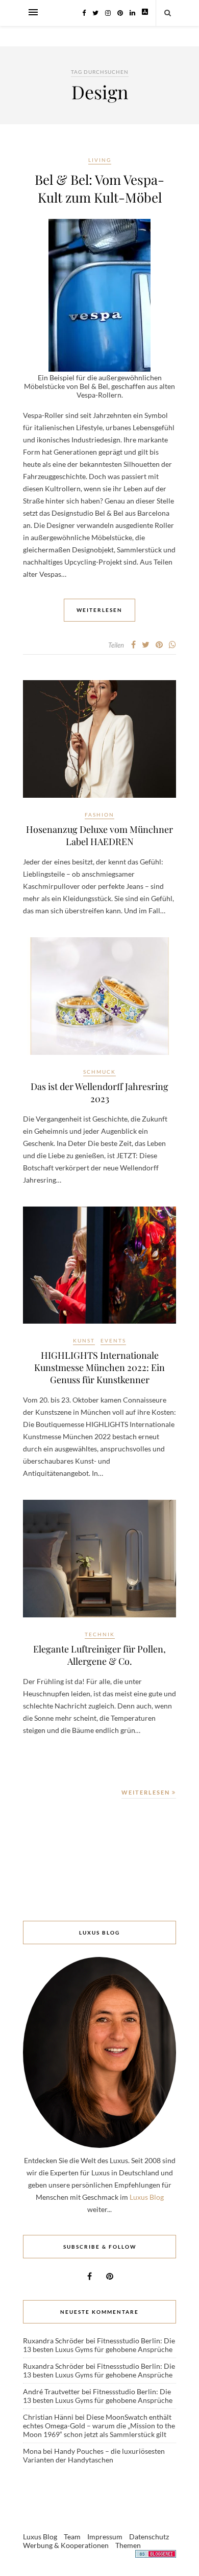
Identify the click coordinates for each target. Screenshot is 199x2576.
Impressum (105, 2537)
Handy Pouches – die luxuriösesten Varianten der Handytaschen (94, 2455)
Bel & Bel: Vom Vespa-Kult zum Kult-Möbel (99, 188)
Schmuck (99, 1072)
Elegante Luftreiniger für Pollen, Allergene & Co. (99, 1655)
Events (113, 1340)
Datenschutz (149, 2537)
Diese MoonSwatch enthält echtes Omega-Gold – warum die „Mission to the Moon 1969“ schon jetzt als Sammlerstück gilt (99, 2426)
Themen (128, 2545)
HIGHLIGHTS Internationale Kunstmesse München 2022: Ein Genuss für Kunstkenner (99, 1367)
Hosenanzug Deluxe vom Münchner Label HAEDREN (99, 835)
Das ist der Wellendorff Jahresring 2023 (99, 1093)
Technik (100, 1634)
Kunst (84, 1340)
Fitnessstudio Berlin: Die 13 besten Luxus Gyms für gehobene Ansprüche (99, 2345)
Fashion (99, 815)
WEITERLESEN (147, 1792)
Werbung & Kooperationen (66, 2545)
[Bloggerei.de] (156, 2555)
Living (100, 160)
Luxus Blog (147, 2197)
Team (72, 2537)
